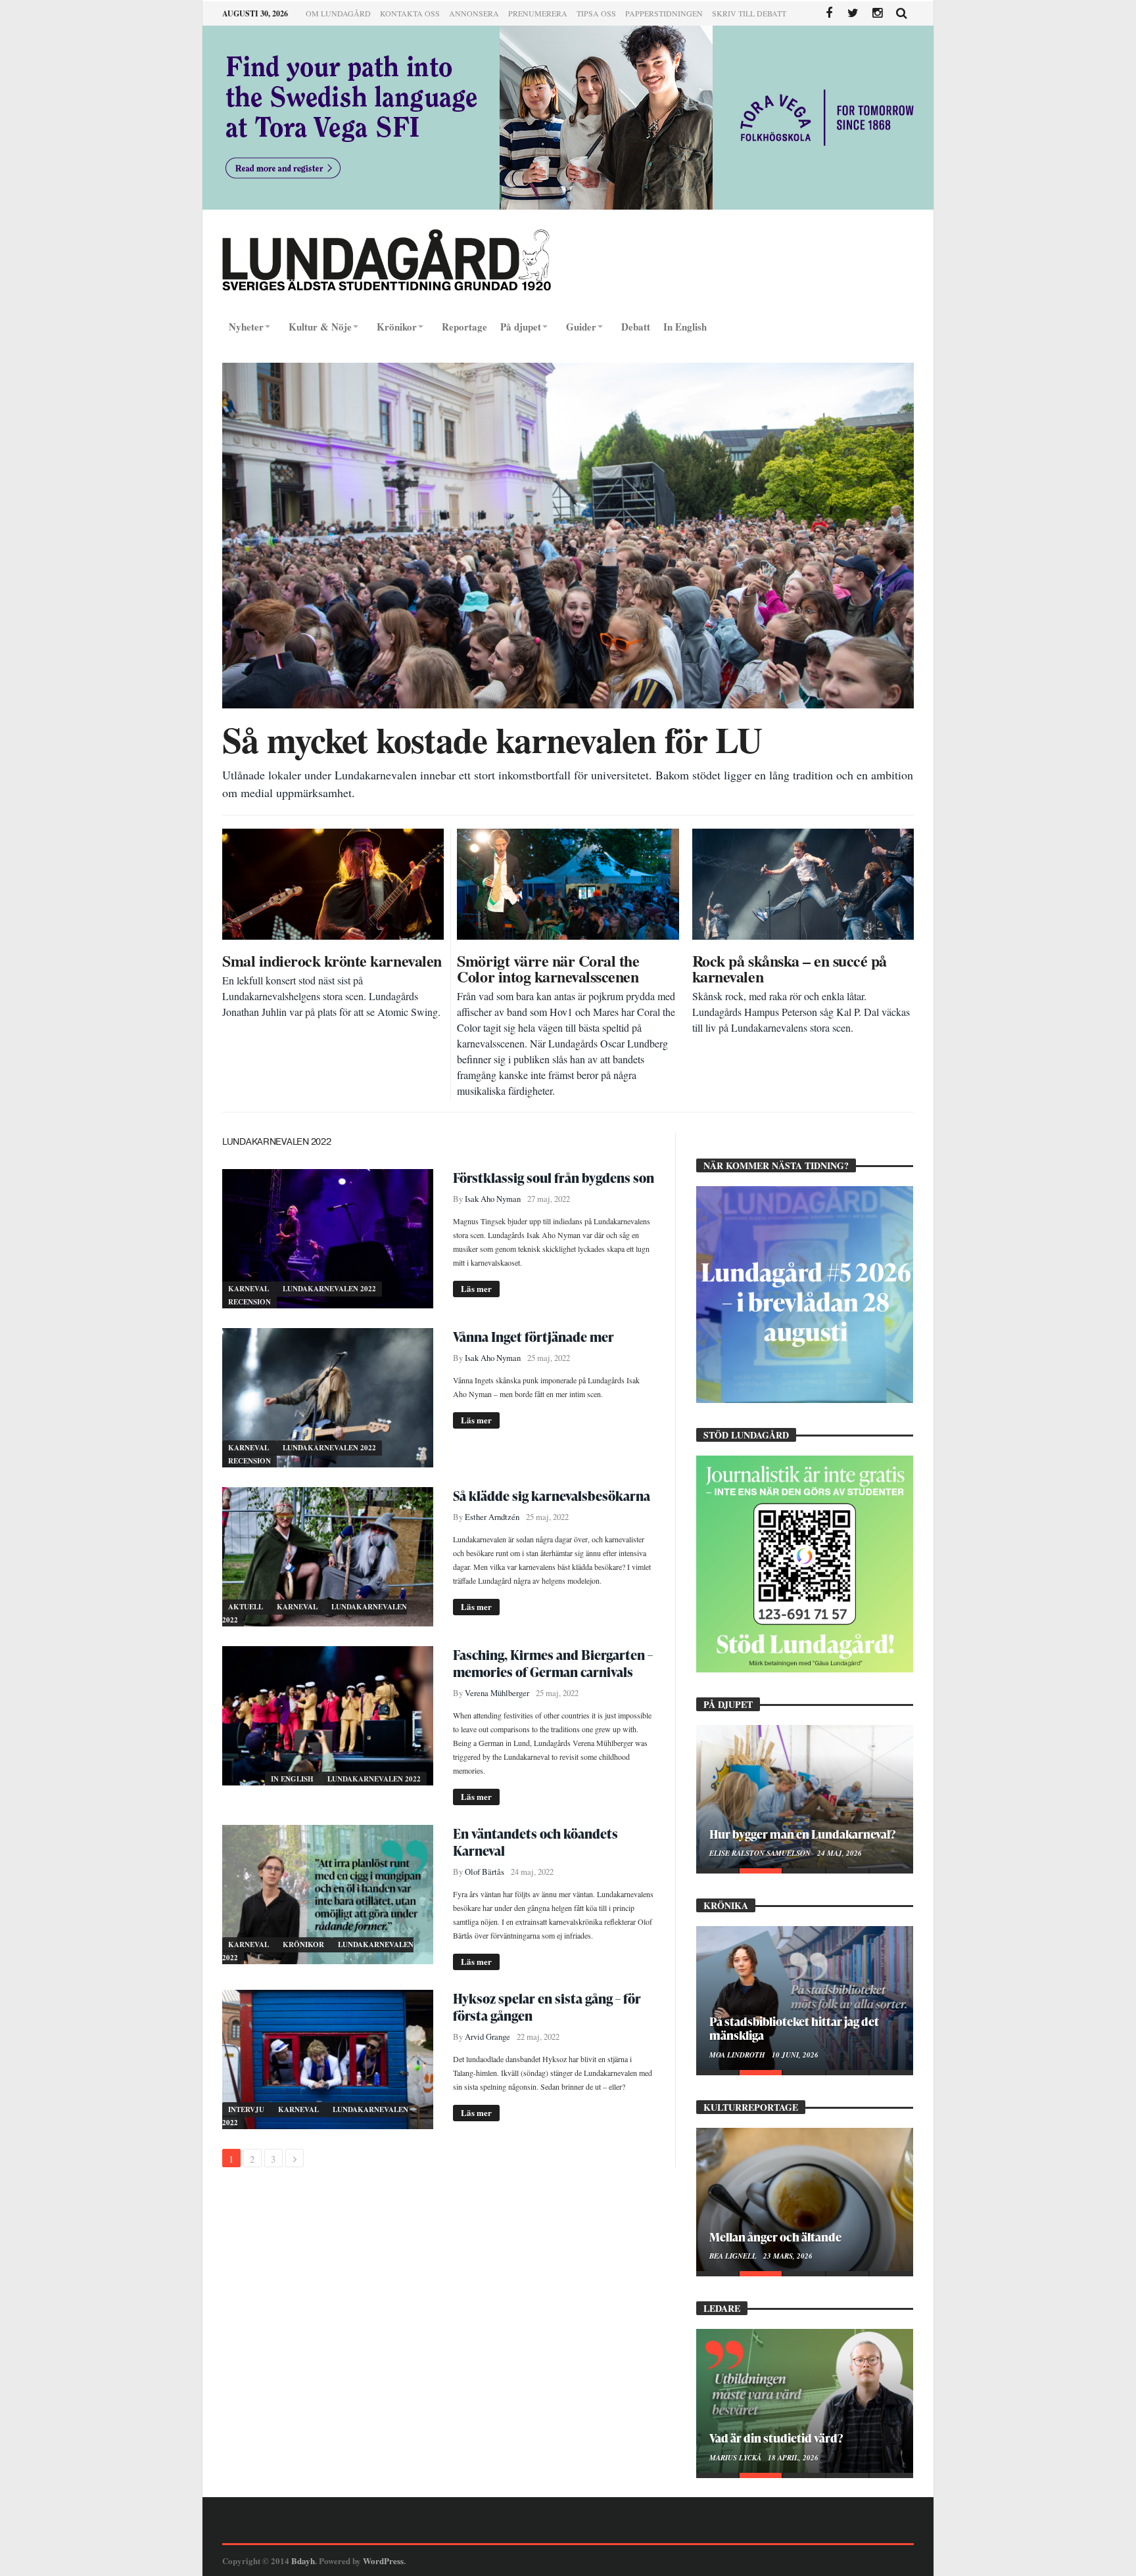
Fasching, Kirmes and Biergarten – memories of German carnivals (553, 1663)
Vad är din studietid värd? (776, 2438)
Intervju (247, 2109)
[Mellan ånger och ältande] (805, 2199)
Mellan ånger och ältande (775, 2237)
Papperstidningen (664, 13)
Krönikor (304, 1944)
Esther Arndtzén (492, 1517)
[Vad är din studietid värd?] (805, 2401)
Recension (249, 1302)
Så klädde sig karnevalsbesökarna (552, 1496)
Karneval (249, 1289)
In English (293, 1779)
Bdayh (303, 2561)
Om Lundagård (338, 13)
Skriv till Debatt (749, 13)
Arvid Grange (487, 2037)
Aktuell (247, 1607)
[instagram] (877, 13)
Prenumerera (538, 13)
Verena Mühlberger (497, 1693)
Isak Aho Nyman (493, 1199)
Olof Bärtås (485, 1872)
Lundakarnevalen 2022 (329, 1289)
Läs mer (476, 1288)
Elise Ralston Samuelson (761, 1853)
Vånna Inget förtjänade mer (533, 1337)
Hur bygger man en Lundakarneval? (802, 1834)
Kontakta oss (410, 13)
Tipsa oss (596, 13)
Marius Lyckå (736, 2458)
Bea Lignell (734, 2256)
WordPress (383, 2561)
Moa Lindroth (738, 2055)
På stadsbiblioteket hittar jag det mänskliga (794, 2028)
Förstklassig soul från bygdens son (554, 1178)
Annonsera (474, 13)
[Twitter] (853, 13)
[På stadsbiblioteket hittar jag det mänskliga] (805, 1998)
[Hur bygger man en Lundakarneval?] (805, 1797)
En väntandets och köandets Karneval (535, 1842)
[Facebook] (829, 13)
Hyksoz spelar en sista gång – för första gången (547, 2007)
